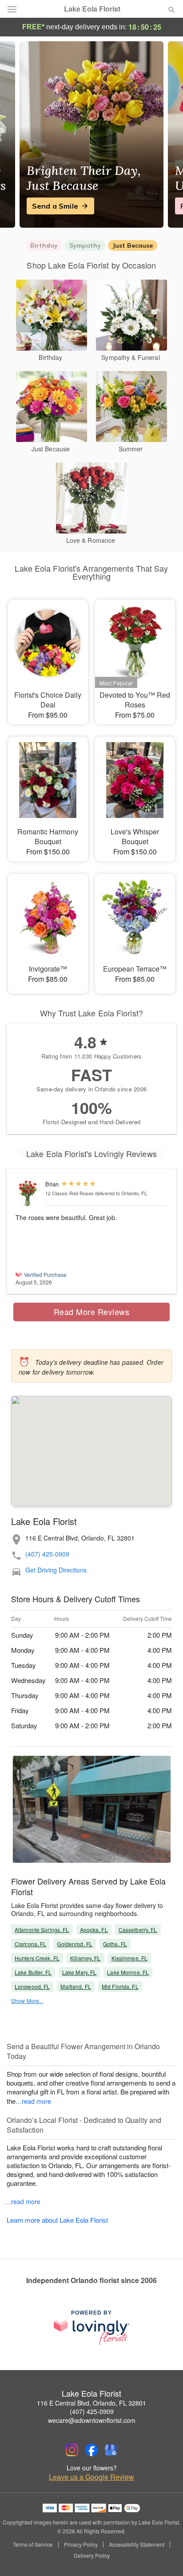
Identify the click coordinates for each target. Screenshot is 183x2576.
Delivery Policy (92, 2556)
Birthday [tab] (44, 245)
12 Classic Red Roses (70, 1193)
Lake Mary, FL (80, 1972)
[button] (164, 2556)
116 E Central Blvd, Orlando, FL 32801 (91, 2403)
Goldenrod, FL (75, 1944)
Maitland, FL (76, 1986)
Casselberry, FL (138, 1930)
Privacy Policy (81, 2544)
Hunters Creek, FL (37, 1958)
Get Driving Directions (56, 1570)
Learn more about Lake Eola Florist (57, 2220)
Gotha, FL (115, 1944)
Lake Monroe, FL (128, 1972)
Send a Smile (55, 206)
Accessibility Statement (137, 2544)
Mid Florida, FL (120, 1986)
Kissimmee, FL (130, 1958)
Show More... (27, 2001)
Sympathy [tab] (85, 245)
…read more (33, 2101)
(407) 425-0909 (47, 1554)
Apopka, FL (94, 1930)
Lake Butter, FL (33, 1972)
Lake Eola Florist (92, 9)
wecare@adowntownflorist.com (92, 2420)
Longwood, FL (32, 1986)
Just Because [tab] (133, 245)
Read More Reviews (92, 1312)
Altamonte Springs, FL (42, 1930)
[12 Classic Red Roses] (28, 1194)
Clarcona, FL (30, 1944)
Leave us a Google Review (91, 2477)
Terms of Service (33, 2544)
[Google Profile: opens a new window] (111, 2450)
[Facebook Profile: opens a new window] (91, 2450)
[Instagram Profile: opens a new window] (72, 2450)
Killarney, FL (86, 1958)
